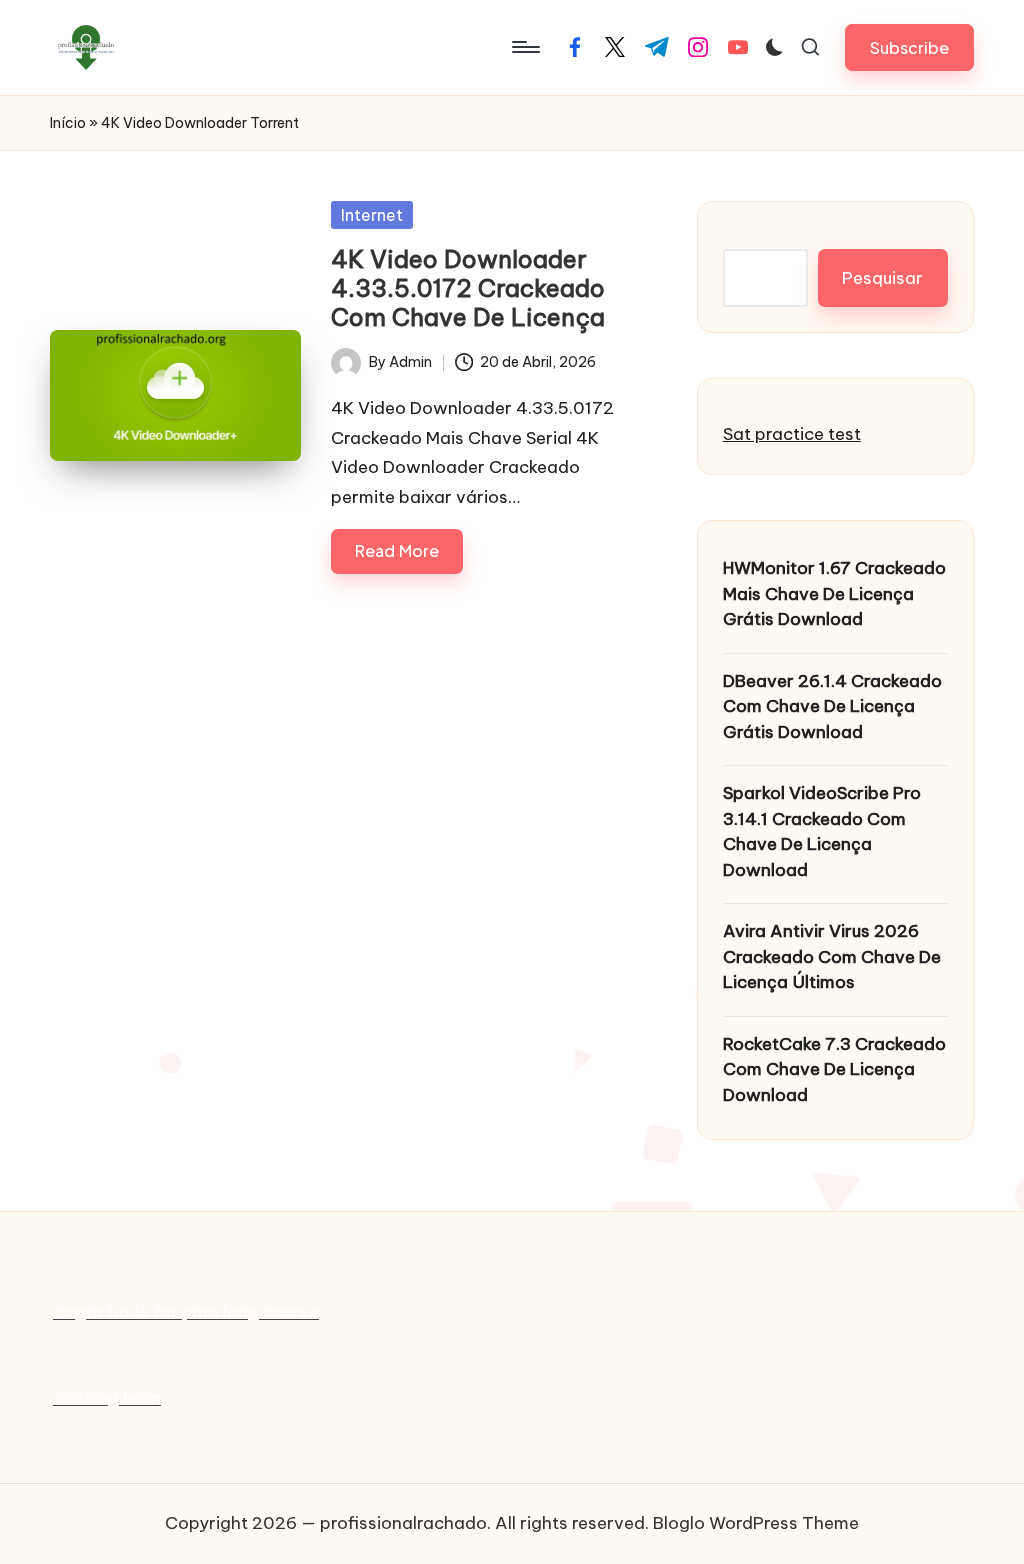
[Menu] (524, 47)
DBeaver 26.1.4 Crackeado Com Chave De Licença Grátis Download (832, 706)
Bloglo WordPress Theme (756, 1523)
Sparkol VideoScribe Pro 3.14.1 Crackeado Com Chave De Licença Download (822, 831)
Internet (372, 215)
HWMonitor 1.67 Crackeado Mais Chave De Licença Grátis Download (834, 593)
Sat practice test (792, 434)
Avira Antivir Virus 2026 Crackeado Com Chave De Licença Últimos (832, 956)
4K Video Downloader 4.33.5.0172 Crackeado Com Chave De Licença (468, 288)
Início (68, 123)
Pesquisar (882, 278)
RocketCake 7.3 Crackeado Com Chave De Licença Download (834, 1069)
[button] (909, 47)
